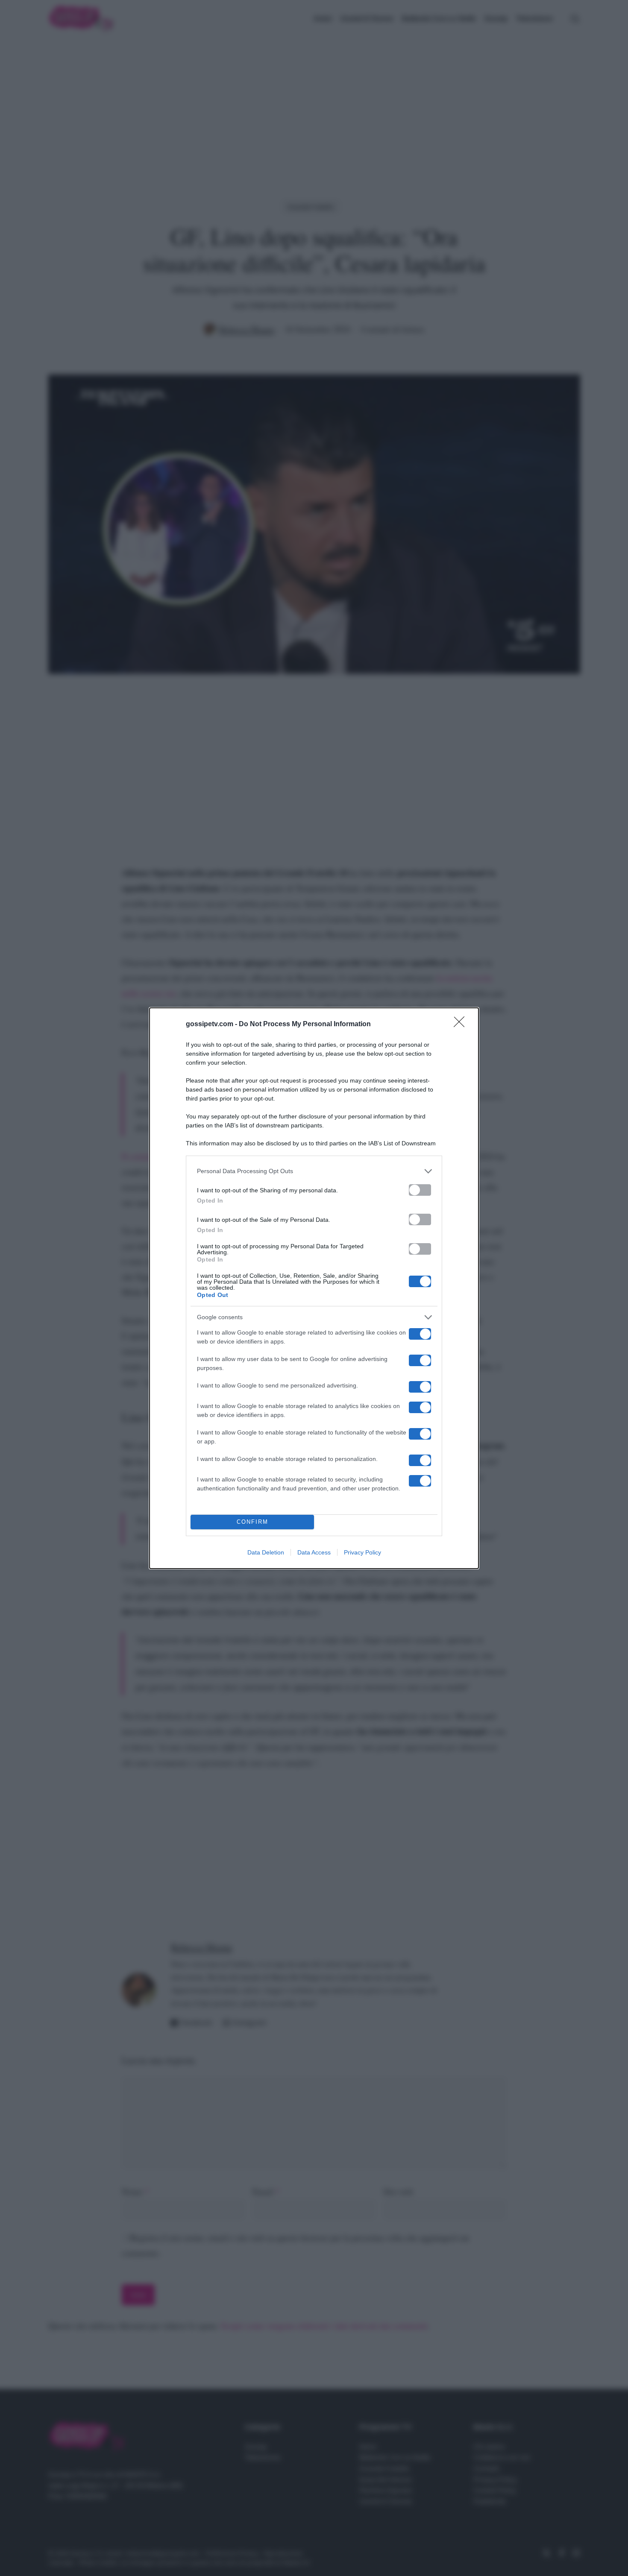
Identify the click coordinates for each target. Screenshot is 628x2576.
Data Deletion (266, 1552)
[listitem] (314, 1171)
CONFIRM (252, 1522)
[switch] (420, 1190)
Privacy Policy (362, 1552)
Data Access (314, 1552)
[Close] (462, 1025)
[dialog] (314, 1288)
